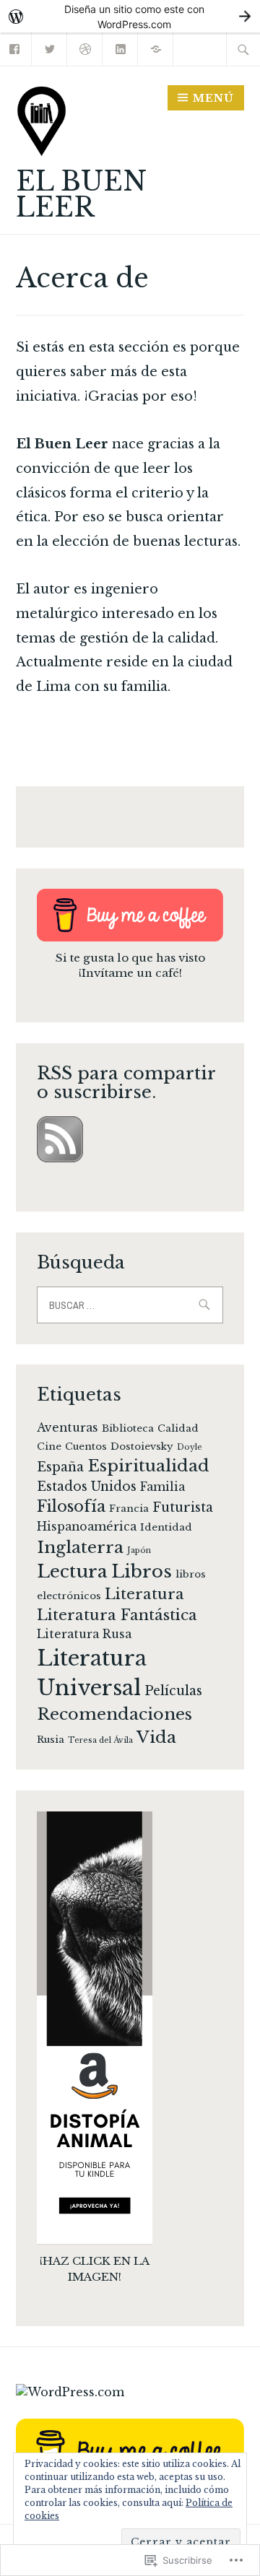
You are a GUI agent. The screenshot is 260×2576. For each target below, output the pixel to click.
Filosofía (71, 1506)
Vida (156, 1737)
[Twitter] (50, 48)
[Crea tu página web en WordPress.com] (130, 16)
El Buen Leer (81, 195)
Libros (142, 1571)
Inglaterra (80, 1547)
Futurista (183, 1507)
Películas (173, 1691)
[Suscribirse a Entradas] (60, 1158)
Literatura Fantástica (117, 1615)
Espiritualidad (148, 1466)
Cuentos (86, 1446)
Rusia (51, 1740)
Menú (213, 98)
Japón (139, 1550)
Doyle (190, 1447)
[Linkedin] (121, 48)
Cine (49, 1446)
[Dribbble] (86, 48)
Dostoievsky (142, 1446)
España (60, 1467)
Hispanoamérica (87, 1527)
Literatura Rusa (84, 1634)
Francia (129, 1509)
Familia (162, 1487)
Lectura (72, 1571)
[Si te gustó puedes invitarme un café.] (156, 48)
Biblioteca (128, 1428)
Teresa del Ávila (100, 1740)
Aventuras (68, 1428)
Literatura (144, 1594)
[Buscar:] (243, 49)
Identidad (166, 1527)
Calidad (178, 1428)
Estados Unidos (87, 1487)
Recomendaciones (114, 1714)
